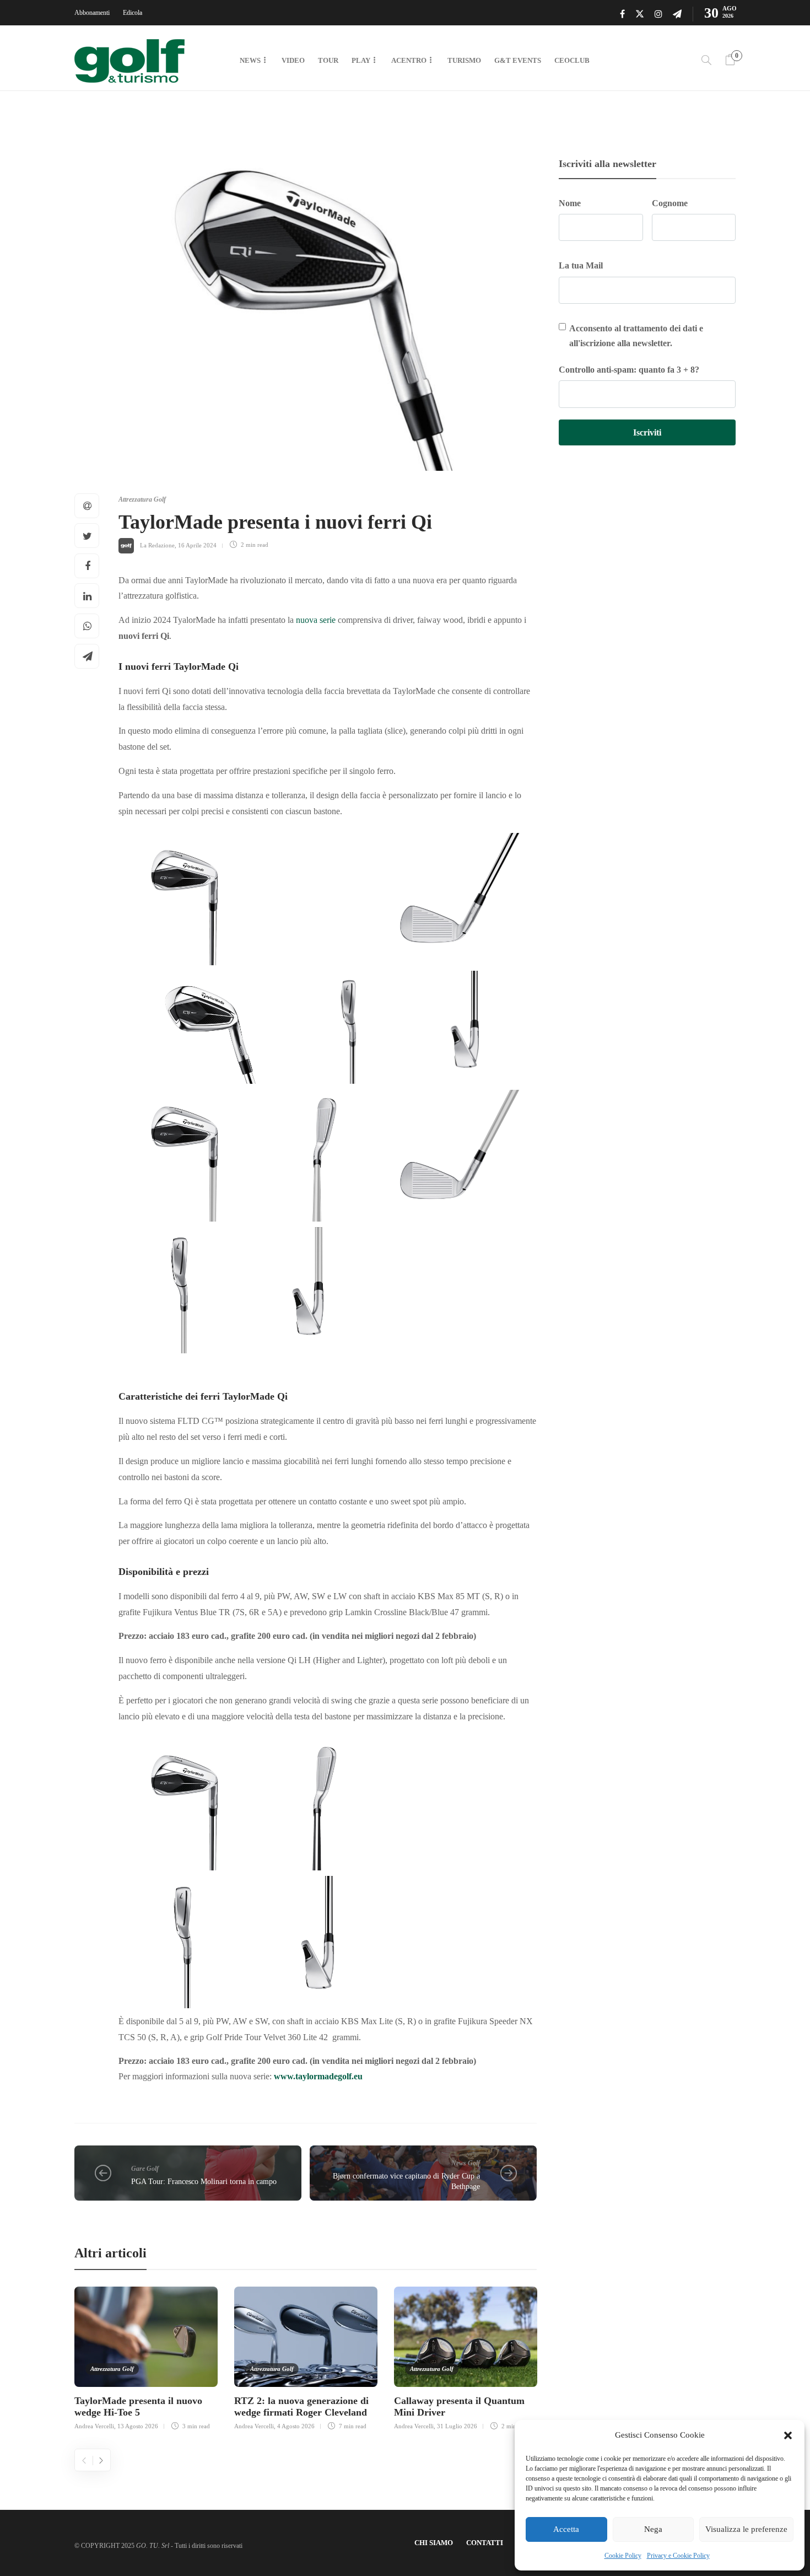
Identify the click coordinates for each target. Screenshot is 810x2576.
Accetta (566, 2529)
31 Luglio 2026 (457, 2426)
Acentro (409, 60)
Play (361, 60)
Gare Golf (145, 2169)
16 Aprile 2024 (197, 545)
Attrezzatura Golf (142, 499)
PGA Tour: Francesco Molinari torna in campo (204, 2182)
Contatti (485, 2543)
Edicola (133, 13)
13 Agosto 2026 (138, 2426)
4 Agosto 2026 (296, 2426)
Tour (328, 60)
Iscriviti (647, 432)
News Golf (466, 2163)
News (250, 60)
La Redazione (157, 545)
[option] (146, 2357)
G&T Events (518, 60)
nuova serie (316, 620)
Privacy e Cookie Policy (678, 2556)
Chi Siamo (434, 2543)
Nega (653, 2529)
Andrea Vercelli (94, 2426)
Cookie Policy (623, 2556)
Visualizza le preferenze (746, 2529)
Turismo (464, 60)
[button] (788, 2435)
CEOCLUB (572, 60)
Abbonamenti (92, 13)
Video (293, 60)
